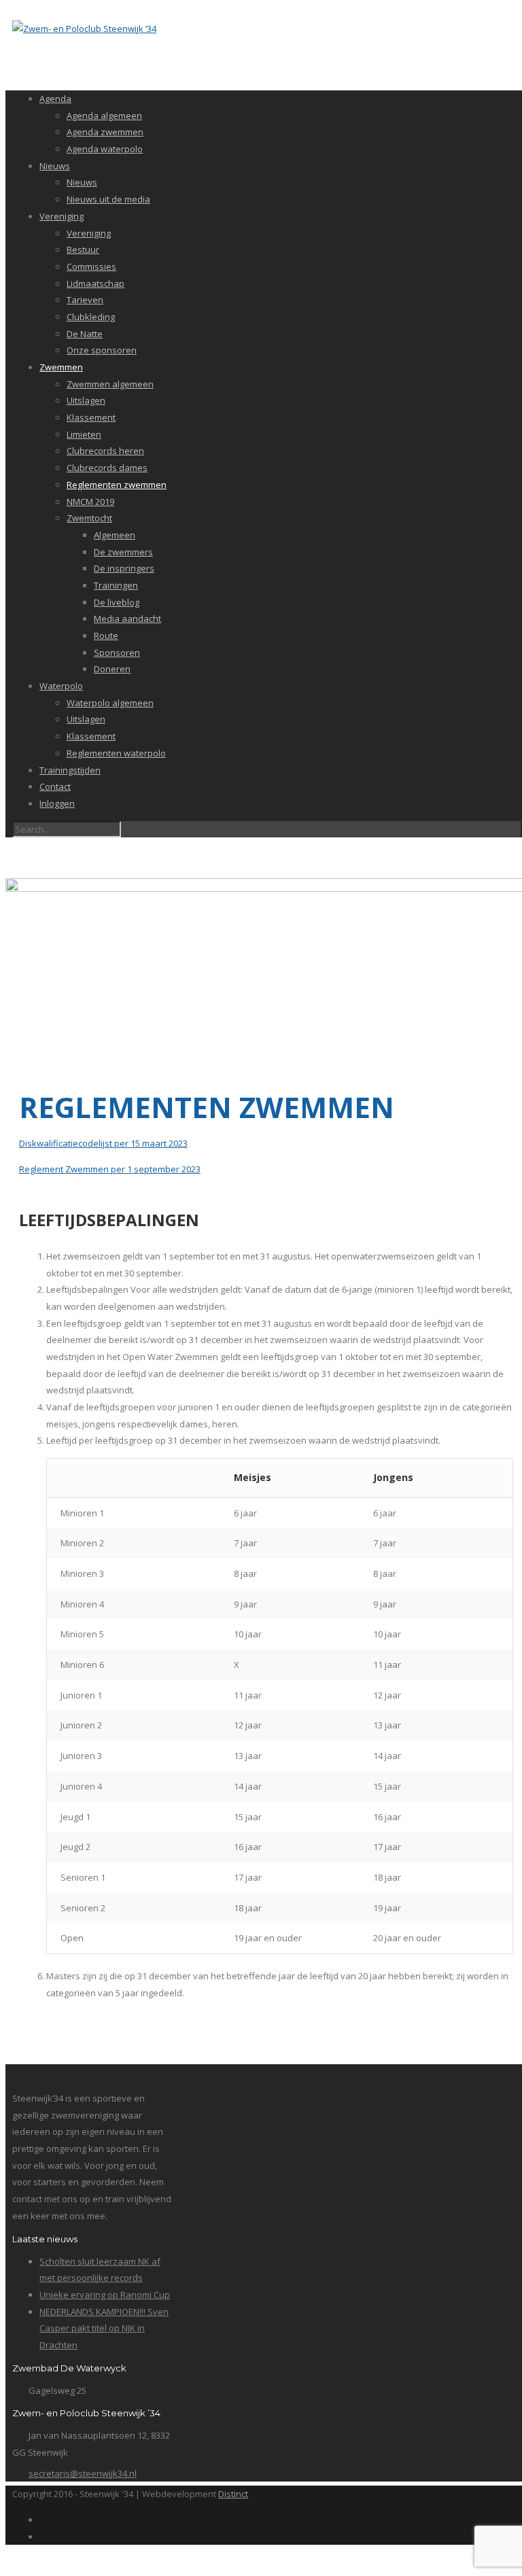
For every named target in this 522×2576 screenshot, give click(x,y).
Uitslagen (86, 400)
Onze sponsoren (102, 350)
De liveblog (117, 602)
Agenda (55, 99)
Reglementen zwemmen (117, 485)
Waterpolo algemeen (110, 703)
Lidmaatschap (95, 283)
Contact (55, 786)
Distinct (233, 2494)
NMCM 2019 (90, 502)
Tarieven (85, 300)
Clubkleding (91, 317)
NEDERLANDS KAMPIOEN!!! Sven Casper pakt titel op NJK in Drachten (104, 2328)
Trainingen (116, 585)
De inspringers (124, 568)
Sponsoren (117, 652)
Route (106, 636)
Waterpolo (61, 686)
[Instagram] (43, 2537)
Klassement (91, 417)
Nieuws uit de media (108, 199)
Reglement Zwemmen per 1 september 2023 (110, 1169)
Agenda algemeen (104, 116)
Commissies (91, 266)
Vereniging (62, 216)
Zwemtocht (89, 518)
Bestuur (83, 249)
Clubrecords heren (105, 451)
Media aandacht (127, 619)
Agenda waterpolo (105, 149)
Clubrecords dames (107, 468)
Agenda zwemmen (105, 132)
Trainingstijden (70, 770)
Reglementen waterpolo (116, 753)
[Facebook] (43, 2520)
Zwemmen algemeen (110, 384)
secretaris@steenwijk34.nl (83, 2473)
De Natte (85, 334)
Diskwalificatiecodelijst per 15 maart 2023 (103, 1143)
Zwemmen (61, 367)
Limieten (84, 434)
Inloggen (57, 803)
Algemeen (115, 535)
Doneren (112, 669)
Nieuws (55, 166)
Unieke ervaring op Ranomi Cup (105, 2295)
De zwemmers (123, 552)
